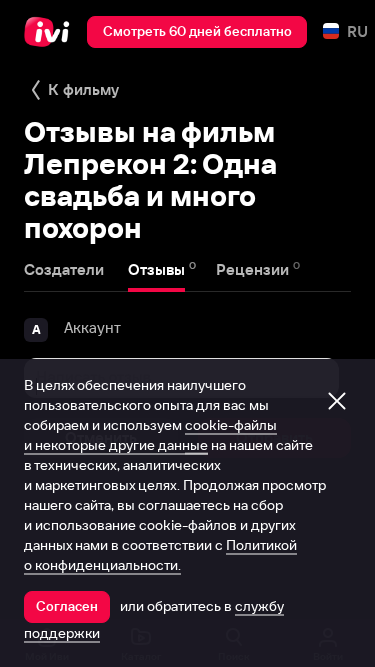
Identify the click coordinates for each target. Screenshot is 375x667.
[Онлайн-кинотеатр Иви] (51, 32)
